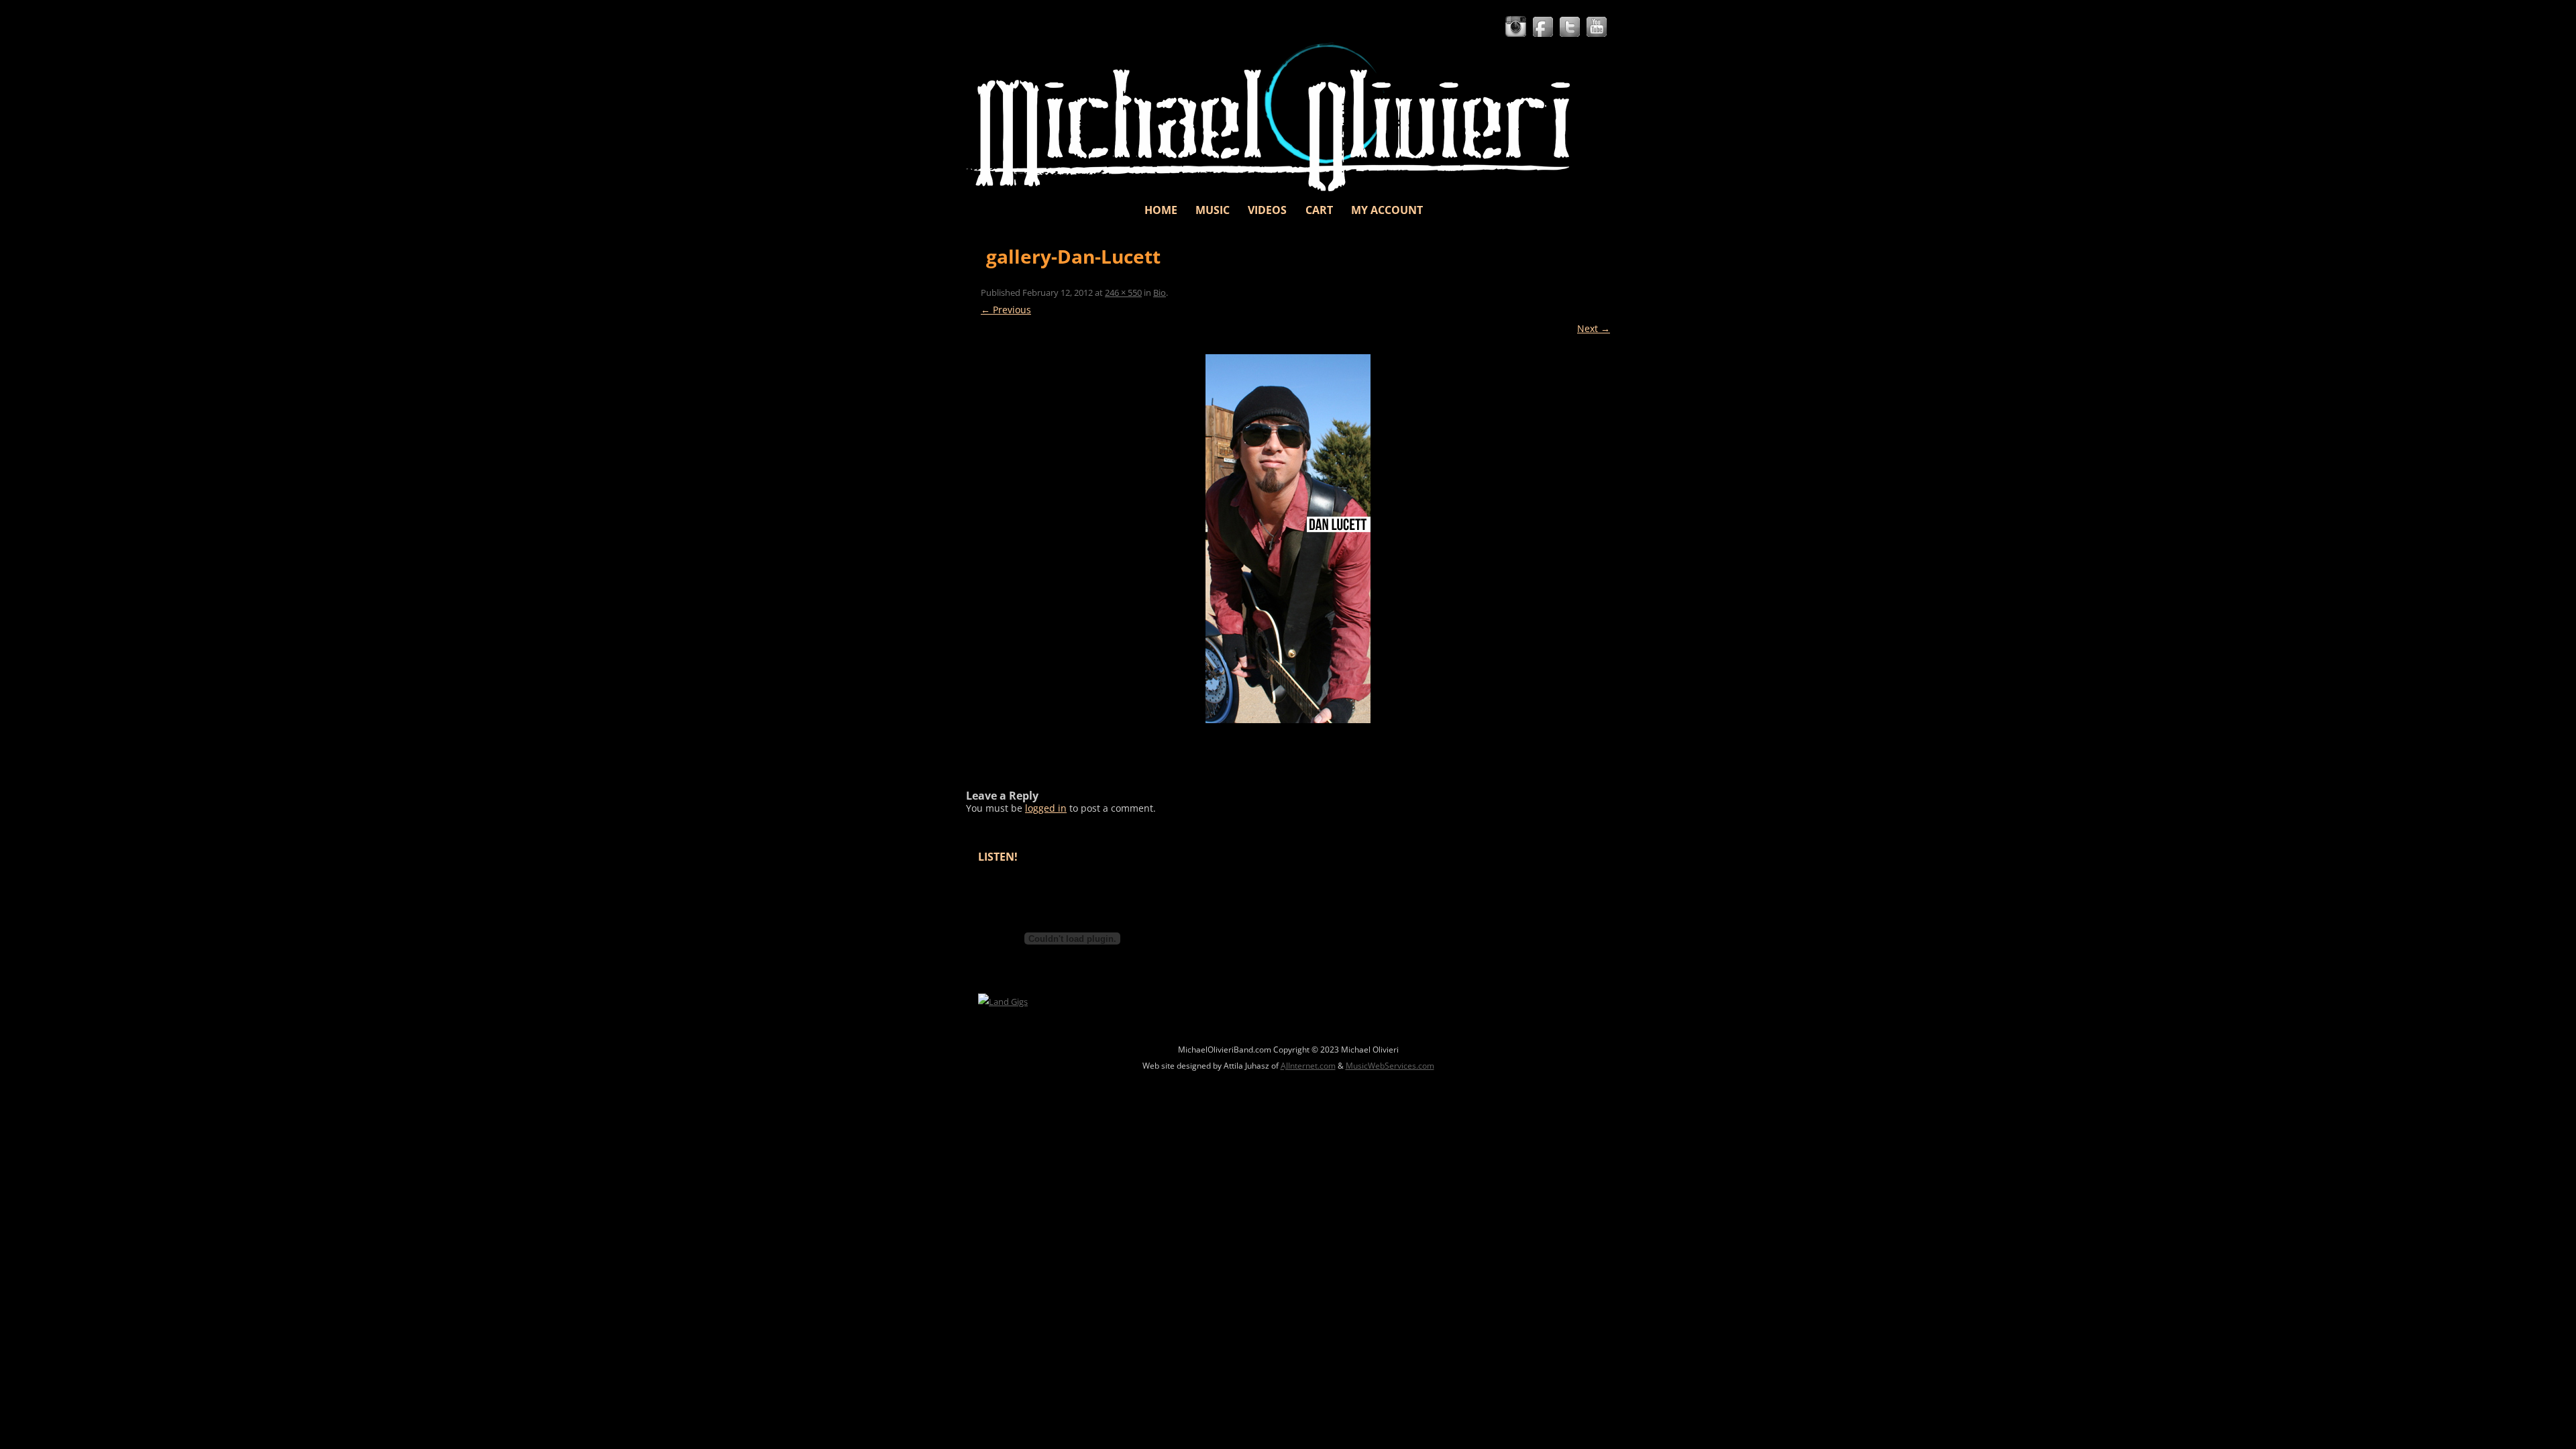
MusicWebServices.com (1390, 1066)
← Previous (1006, 310)
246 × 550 (1123, 292)
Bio (1160, 292)
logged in (1046, 808)
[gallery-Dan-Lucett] (1288, 539)
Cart (1319, 210)
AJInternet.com (1308, 1066)
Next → (1594, 328)
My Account (1387, 210)
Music (1213, 210)
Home (1161, 210)
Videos (1267, 210)
